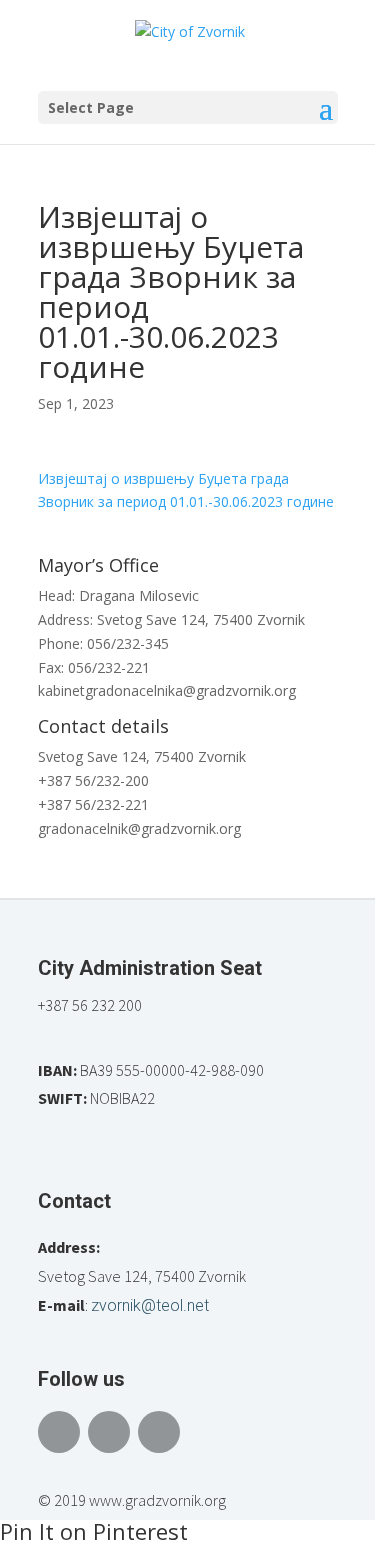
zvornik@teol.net (150, 1305)
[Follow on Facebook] (59, 1432)
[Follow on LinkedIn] (159, 1432)
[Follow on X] (109, 1432)
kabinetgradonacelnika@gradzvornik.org (167, 690)
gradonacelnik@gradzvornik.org (139, 828)
